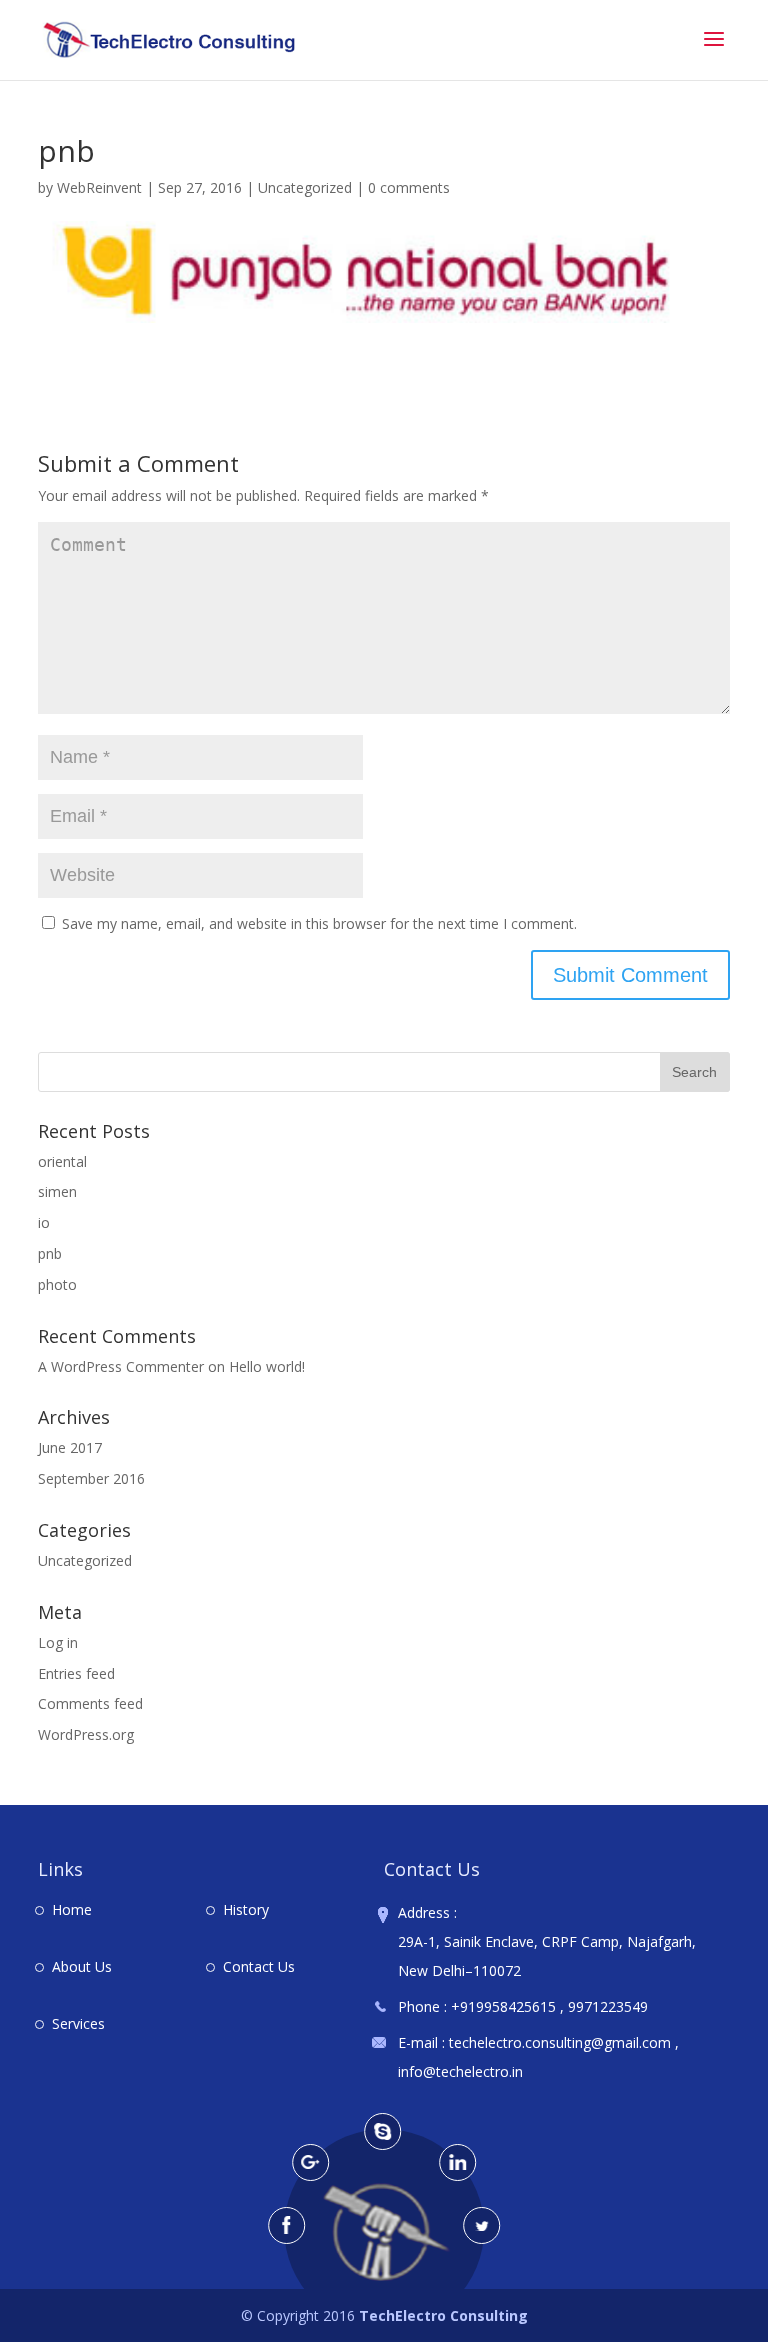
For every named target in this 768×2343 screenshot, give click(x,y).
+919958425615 (503, 2006)
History (246, 1909)
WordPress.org (86, 1734)
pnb (50, 1253)
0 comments (409, 187)
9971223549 (608, 2006)
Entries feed (76, 1673)
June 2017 (70, 1447)
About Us (82, 1966)
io (44, 1222)
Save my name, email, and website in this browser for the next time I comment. (319, 923)
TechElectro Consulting (443, 2315)
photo (57, 1284)
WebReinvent (99, 187)
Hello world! (267, 1366)
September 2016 (91, 1478)
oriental (62, 1161)
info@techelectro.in (460, 2071)
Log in (58, 1642)
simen (57, 1191)
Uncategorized (305, 187)
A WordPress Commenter (121, 1366)
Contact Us (259, 1966)
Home (72, 1909)
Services (78, 2023)
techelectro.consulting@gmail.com (562, 2042)
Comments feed (90, 1703)
